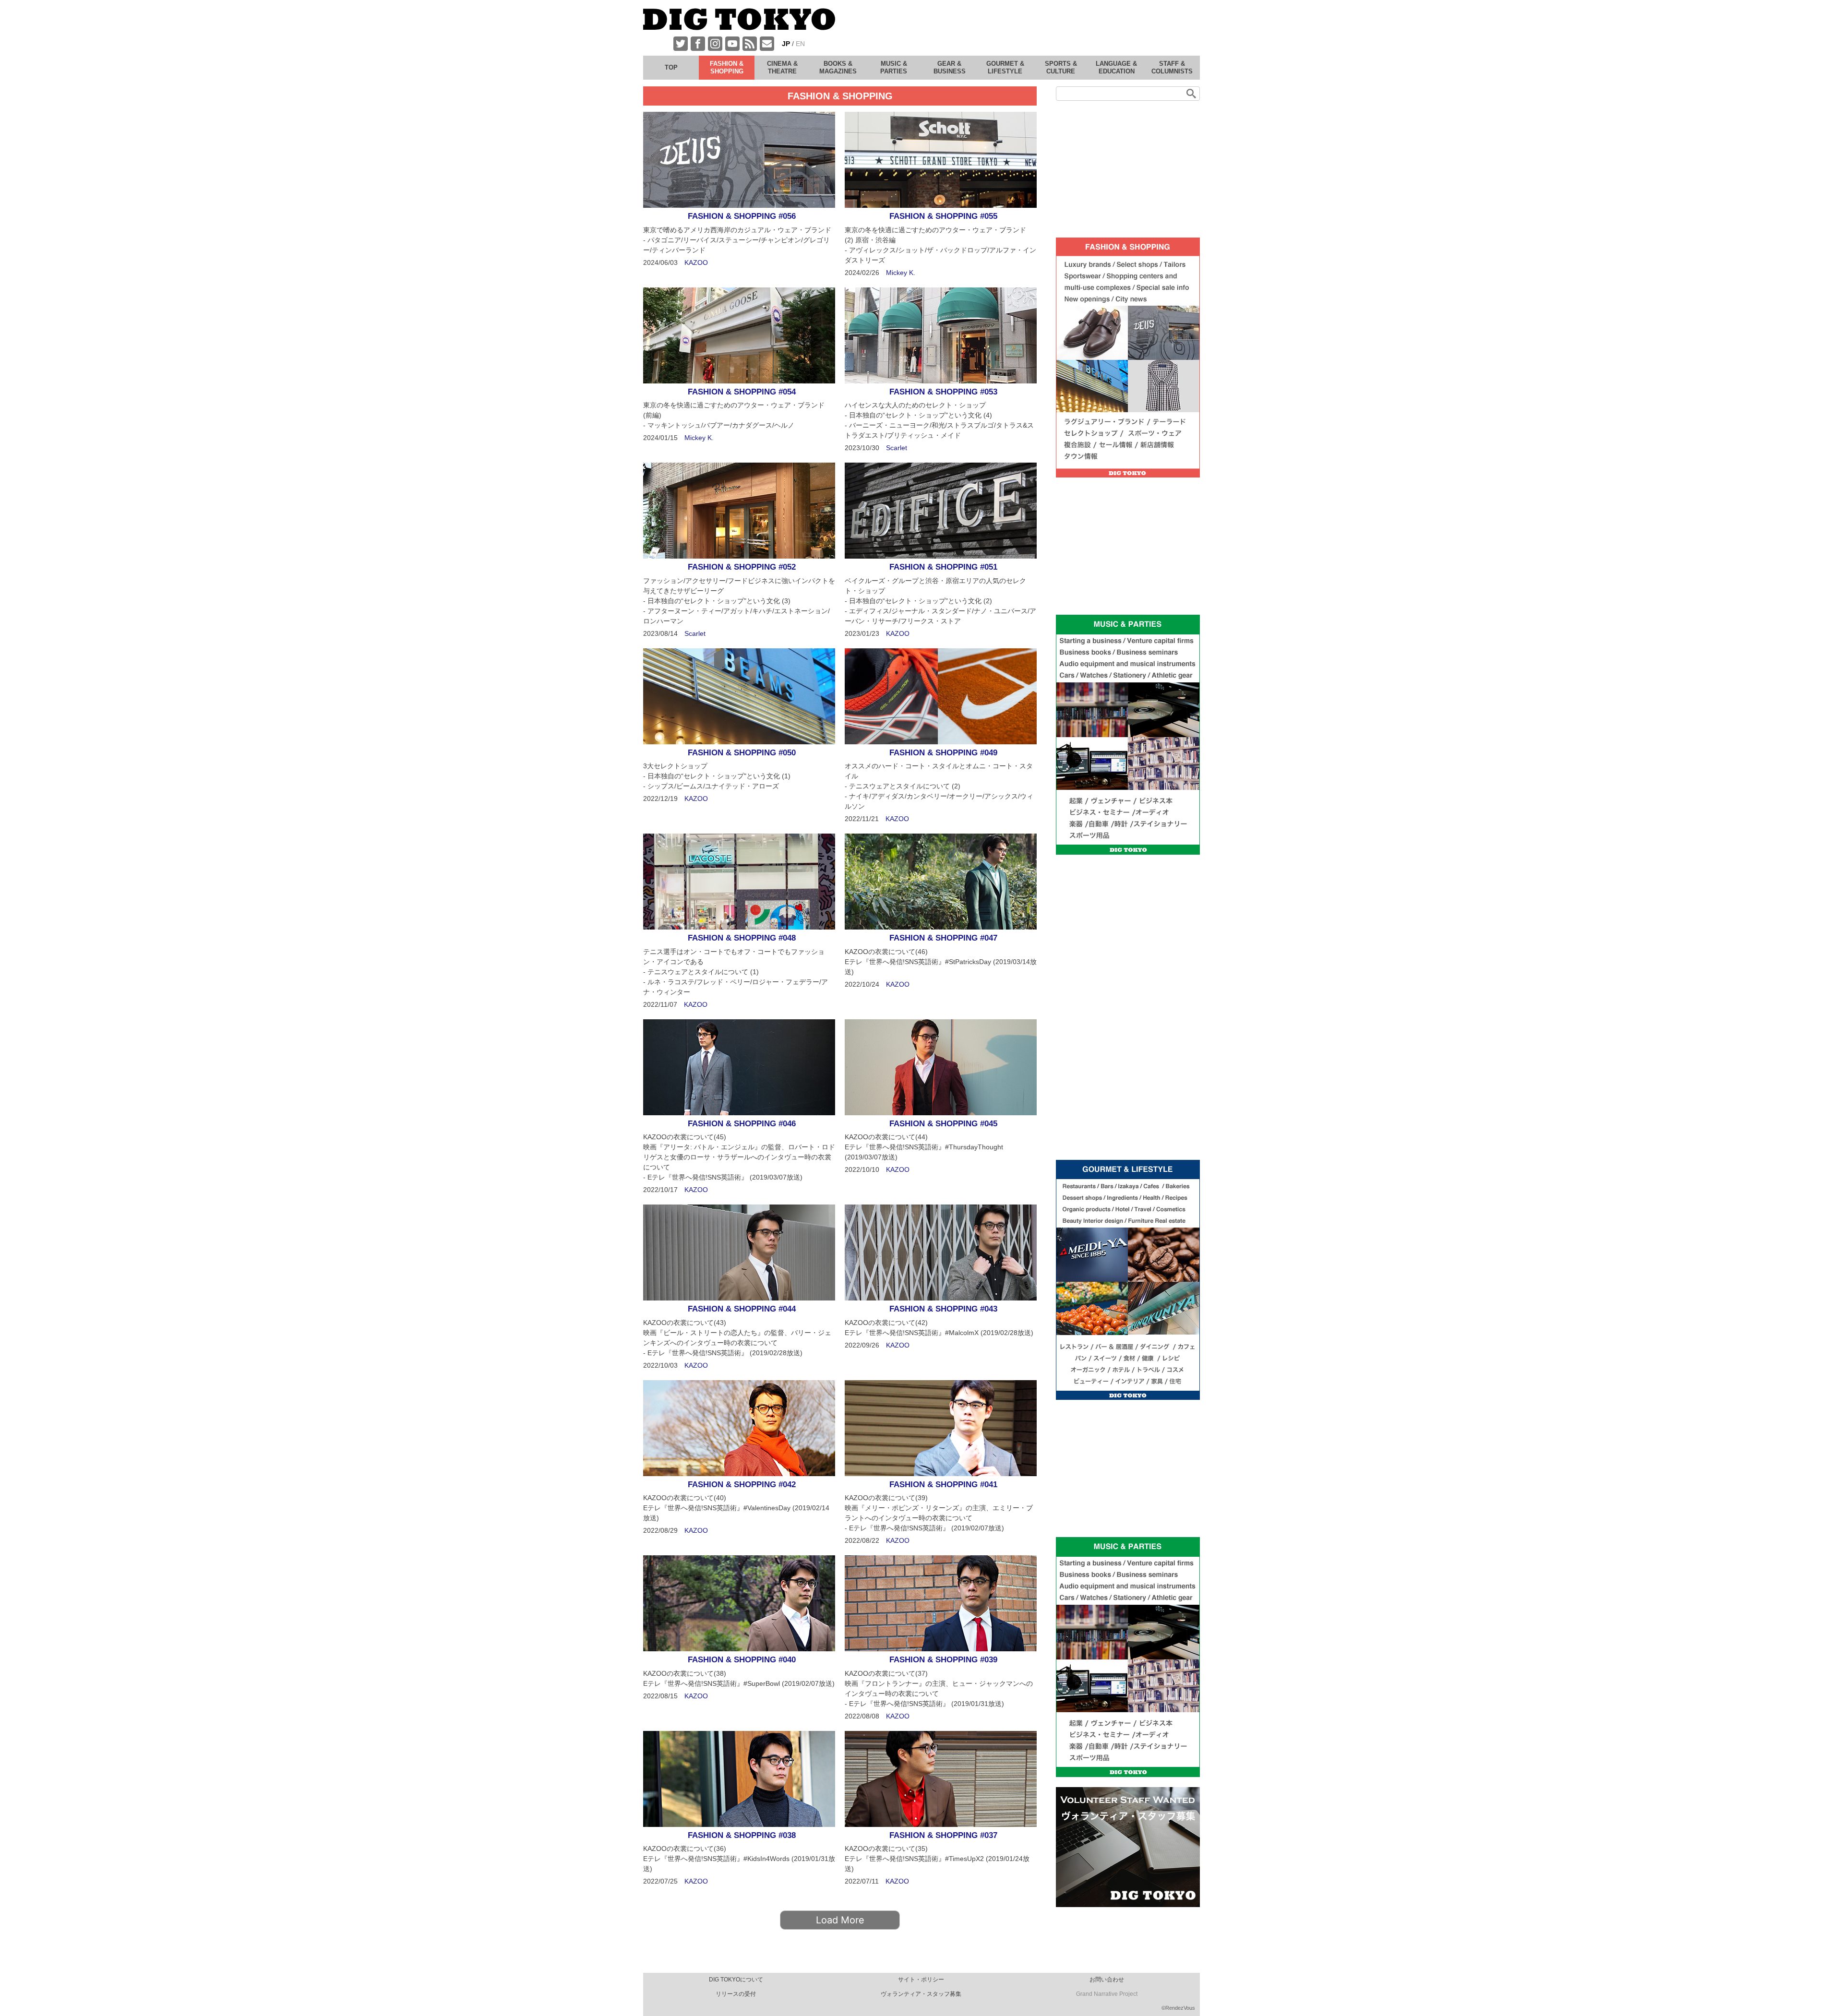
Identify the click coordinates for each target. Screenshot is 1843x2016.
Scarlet (897, 448)
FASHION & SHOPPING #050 (742, 753)
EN (800, 44)
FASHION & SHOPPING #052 (742, 567)
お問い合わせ (1107, 1980)
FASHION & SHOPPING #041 (943, 1485)
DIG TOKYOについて (736, 1980)
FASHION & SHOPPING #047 (943, 938)
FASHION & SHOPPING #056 (742, 216)
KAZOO (696, 262)
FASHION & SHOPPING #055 (943, 216)
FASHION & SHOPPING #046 (742, 1124)
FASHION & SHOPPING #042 (742, 1485)
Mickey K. (901, 273)
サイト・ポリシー (921, 1980)
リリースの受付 (736, 1994)
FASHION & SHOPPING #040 (742, 1660)
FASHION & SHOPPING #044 (742, 1309)
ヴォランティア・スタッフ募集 (921, 1994)
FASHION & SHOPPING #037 (943, 1835)
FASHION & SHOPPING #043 (943, 1309)
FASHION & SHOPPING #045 (943, 1124)
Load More (840, 1920)
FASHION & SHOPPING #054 (742, 392)
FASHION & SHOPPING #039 (943, 1660)
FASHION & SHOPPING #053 (943, 392)
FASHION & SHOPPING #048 (742, 938)
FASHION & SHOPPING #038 (742, 1835)
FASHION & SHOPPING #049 (943, 753)
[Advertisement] (1025, 29)
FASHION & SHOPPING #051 (943, 567)
